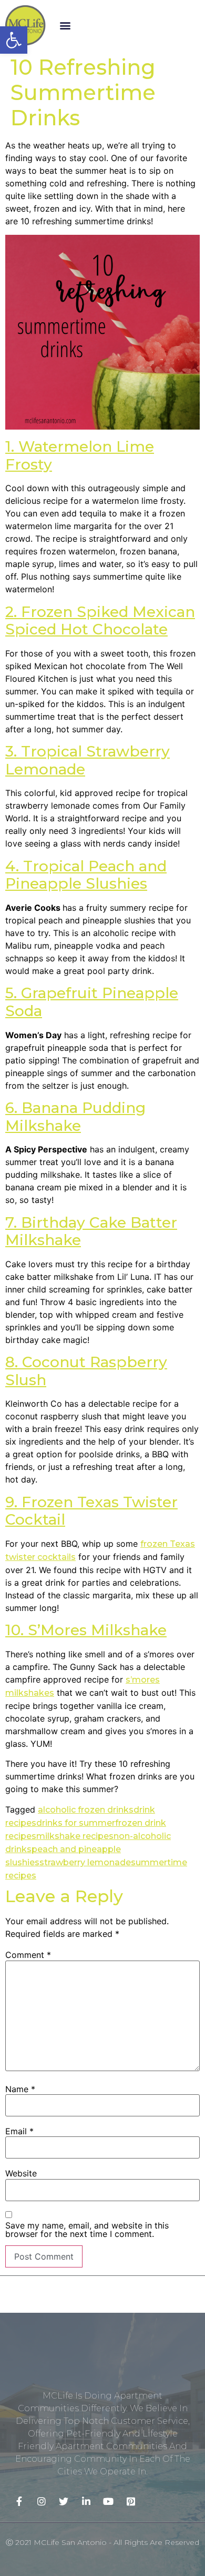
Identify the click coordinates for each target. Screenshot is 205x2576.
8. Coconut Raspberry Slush (86, 1371)
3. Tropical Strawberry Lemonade (88, 760)
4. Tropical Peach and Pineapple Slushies (86, 875)
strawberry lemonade (85, 1862)
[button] (65, 25)
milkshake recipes (75, 1836)
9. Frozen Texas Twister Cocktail (91, 1511)
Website (21, 2173)
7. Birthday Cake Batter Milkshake (91, 1231)
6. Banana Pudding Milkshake (75, 1117)
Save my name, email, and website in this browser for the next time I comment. (87, 2230)
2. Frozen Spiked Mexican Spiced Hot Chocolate (100, 621)
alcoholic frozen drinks (86, 1810)
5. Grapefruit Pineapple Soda (92, 1002)
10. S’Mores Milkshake (86, 1630)
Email (19, 2131)
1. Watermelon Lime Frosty (80, 455)
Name (20, 2089)
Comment (28, 1955)
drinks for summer (76, 1823)
